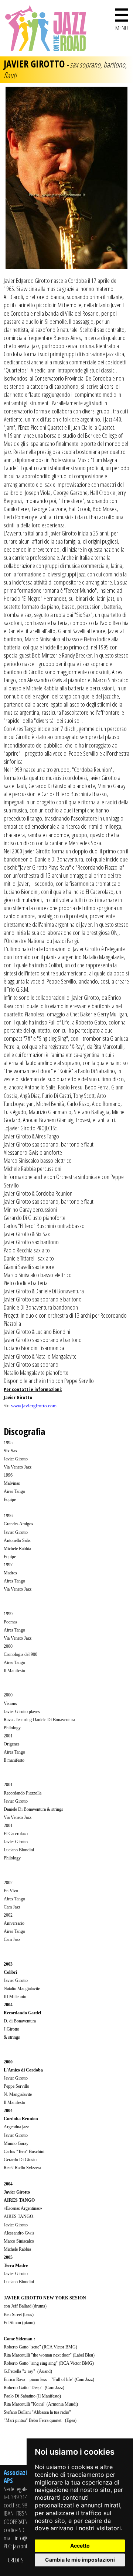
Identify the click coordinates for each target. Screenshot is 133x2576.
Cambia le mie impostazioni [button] (80, 2560)
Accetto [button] (80, 2546)
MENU (122, 18)
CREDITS (16, 2560)
